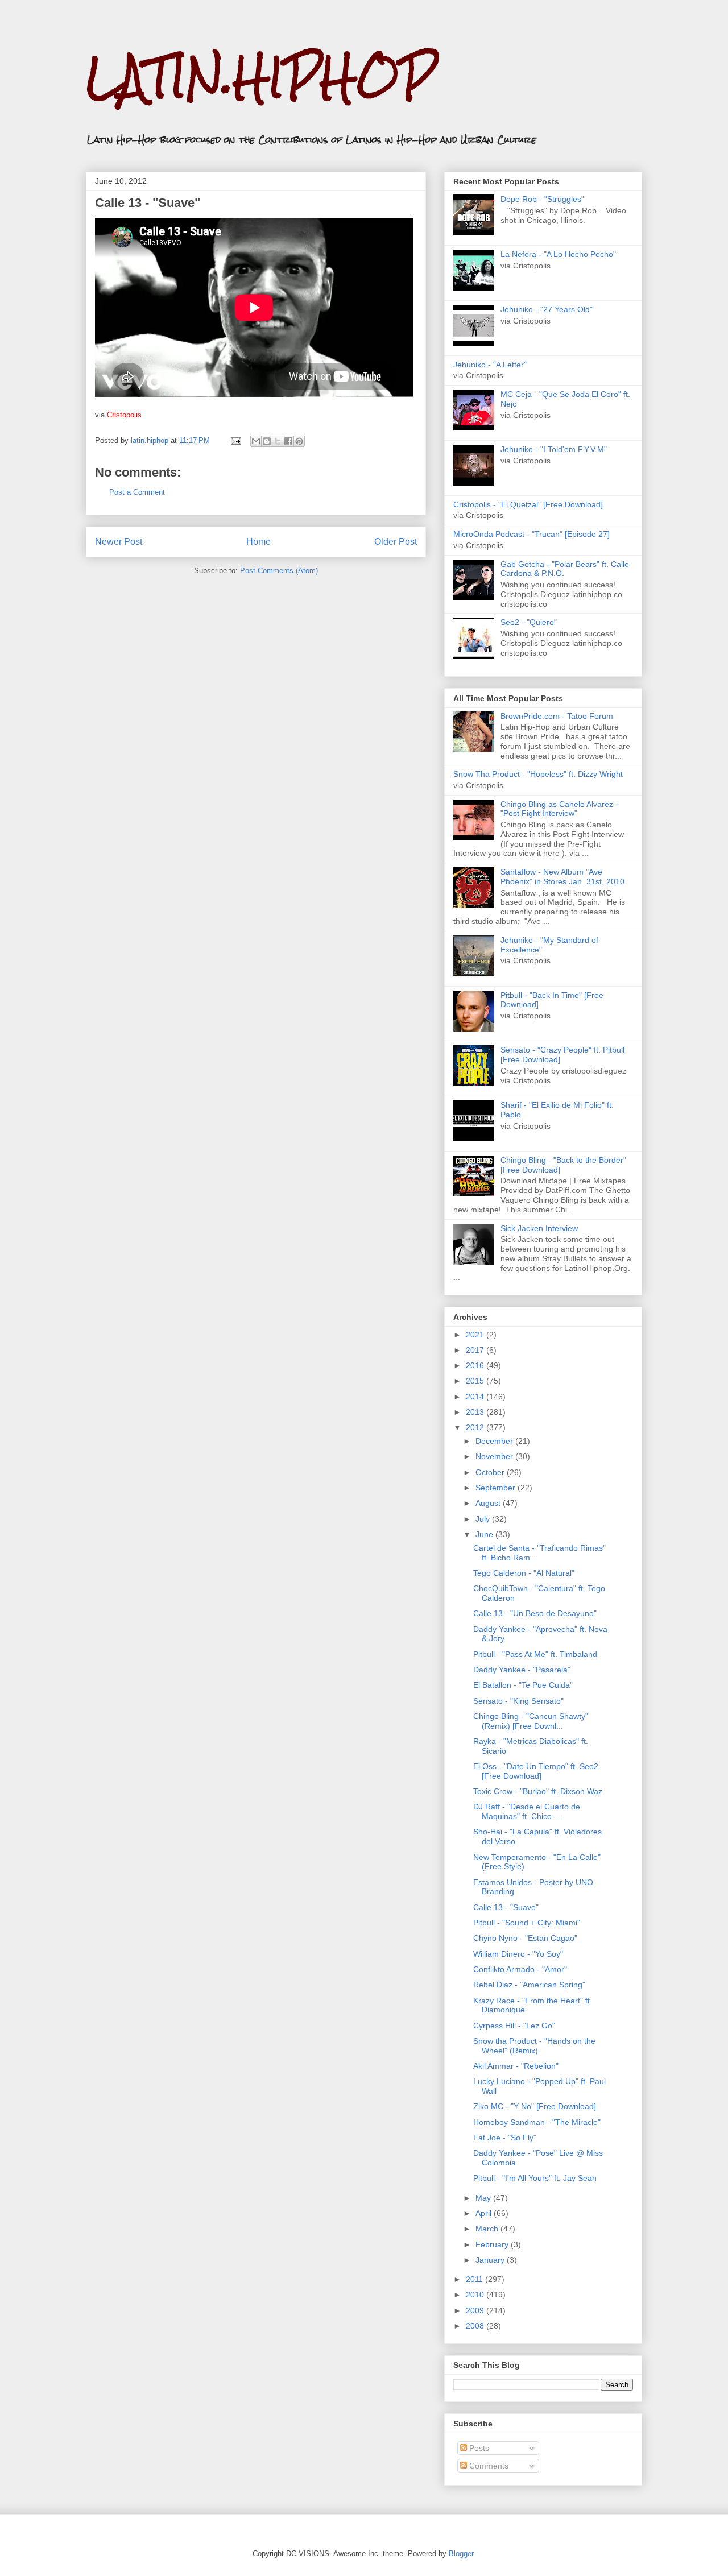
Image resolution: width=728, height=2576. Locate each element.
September (497, 1488)
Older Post (396, 542)
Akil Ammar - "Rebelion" (516, 2066)
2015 (476, 1381)
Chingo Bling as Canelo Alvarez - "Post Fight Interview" (559, 809)
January (491, 2260)
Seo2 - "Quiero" (529, 622)
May (484, 2198)
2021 (476, 1335)
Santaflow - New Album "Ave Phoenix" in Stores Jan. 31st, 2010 (562, 877)
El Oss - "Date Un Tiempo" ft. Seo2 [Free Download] (536, 1771)
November (495, 1456)
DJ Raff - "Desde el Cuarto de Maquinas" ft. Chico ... (527, 1811)
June (485, 1534)
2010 (476, 2295)
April (485, 2213)
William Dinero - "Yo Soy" (518, 1954)
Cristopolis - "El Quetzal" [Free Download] (528, 504)
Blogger (461, 2554)
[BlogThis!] (267, 441)
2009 (476, 2310)
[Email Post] (235, 440)
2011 (475, 2279)
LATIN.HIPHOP (261, 77)
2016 (476, 1365)
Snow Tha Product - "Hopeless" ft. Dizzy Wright (538, 774)
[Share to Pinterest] (299, 441)
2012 (476, 1427)
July (484, 1519)
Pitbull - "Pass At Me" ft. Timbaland (535, 1654)
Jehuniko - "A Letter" (490, 365)
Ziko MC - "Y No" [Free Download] (535, 2106)
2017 (476, 1350)
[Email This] (256, 441)
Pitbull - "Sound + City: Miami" (527, 1923)
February (493, 2244)
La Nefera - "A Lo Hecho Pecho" (558, 254)
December (495, 1441)
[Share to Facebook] (288, 441)
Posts (478, 2448)
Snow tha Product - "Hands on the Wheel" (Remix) (534, 2046)
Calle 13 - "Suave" (506, 1907)
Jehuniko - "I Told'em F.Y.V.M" (554, 449)
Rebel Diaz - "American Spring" (529, 1985)
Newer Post (119, 542)
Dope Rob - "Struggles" (542, 199)
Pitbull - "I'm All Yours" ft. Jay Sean (535, 2178)
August (489, 1503)
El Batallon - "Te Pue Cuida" (523, 1685)
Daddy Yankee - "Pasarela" (522, 1670)
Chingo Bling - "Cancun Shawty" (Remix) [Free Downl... (531, 1721)
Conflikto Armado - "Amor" (520, 1969)
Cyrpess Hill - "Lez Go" (514, 2026)
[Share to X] (278, 441)
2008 (476, 2326)
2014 (476, 1397)
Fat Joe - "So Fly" (505, 2138)
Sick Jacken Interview (539, 1228)
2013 (476, 1412)
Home (258, 542)
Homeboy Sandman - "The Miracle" (537, 2122)
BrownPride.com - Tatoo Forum (557, 716)
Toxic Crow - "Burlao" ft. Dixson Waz (538, 1791)
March (488, 2229)
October (491, 1472)
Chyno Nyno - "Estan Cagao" (525, 1938)
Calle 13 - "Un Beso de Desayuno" (535, 1613)
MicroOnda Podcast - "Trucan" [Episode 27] (531, 534)
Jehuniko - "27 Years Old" (547, 309)
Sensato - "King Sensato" (518, 1701)
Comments (488, 2466)
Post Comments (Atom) (279, 571)
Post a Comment (137, 492)
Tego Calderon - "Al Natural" (524, 1573)
